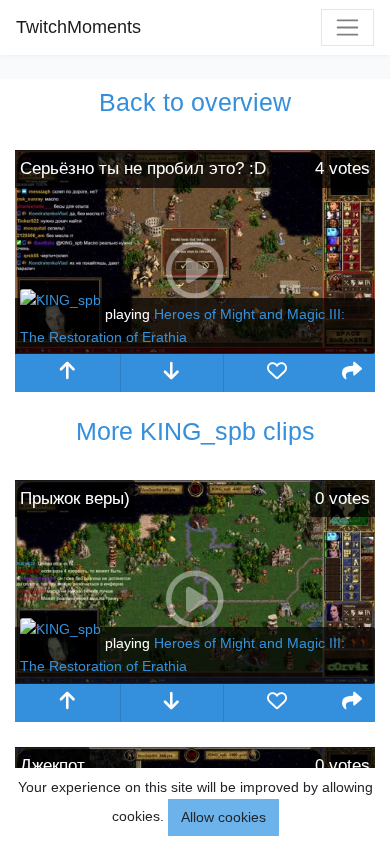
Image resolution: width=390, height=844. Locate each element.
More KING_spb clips (195, 431)
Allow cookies (223, 817)
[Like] (276, 373)
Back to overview (195, 102)
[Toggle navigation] (347, 27)
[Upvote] (67, 373)
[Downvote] (172, 373)
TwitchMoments (78, 27)
